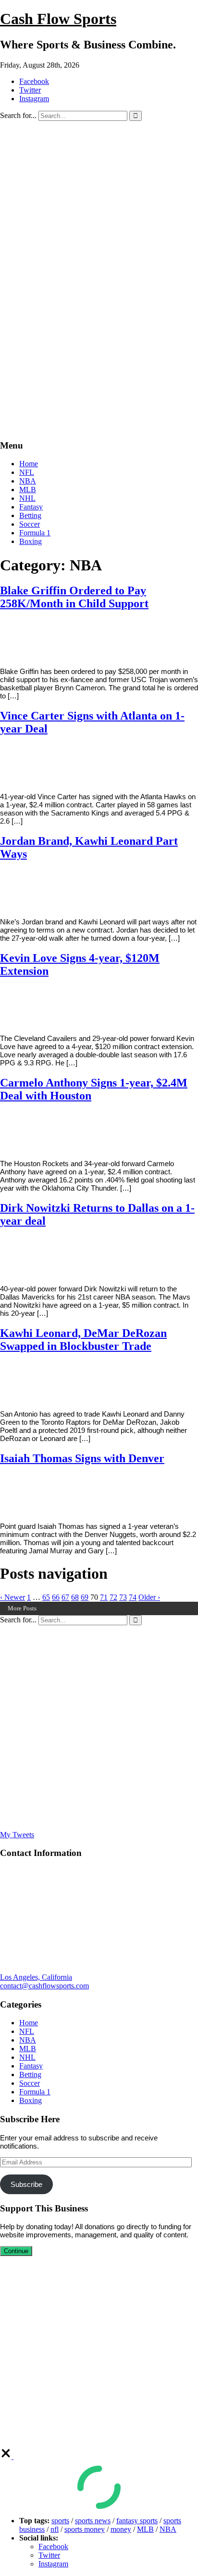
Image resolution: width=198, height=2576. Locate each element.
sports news (93, 2521)
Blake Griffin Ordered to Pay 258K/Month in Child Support (74, 597)
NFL (27, 472)
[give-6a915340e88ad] (7, 2456)
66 (56, 1597)
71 (104, 1597)
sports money (85, 2529)
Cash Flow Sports (58, 19)
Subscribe (26, 2184)
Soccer (30, 524)
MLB (28, 490)
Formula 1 (35, 533)
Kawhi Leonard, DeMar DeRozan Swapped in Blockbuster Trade (83, 1340)
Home (29, 464)
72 (113, 1597)
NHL (27, 498)
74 (133, 1597)
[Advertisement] (99, 332)
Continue (16, 2251)
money (121, 2529)
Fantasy (31, 507)
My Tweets (17, 1835)
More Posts (22, 1608)
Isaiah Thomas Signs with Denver (82, 1458)
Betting (30, 515)
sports (60, 2521)
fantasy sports (137, 2521)
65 (46, 1597)
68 (75, 1597)
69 (85, 1597)
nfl (55, 2529)
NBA (28, 481)
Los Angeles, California (36, 1977)
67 (65, 1597)
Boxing (31, 541)
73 (123, 1597)
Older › (149, 1597)
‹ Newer (12, 1597)
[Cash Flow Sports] (99, 224)
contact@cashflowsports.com (44, 1986)
